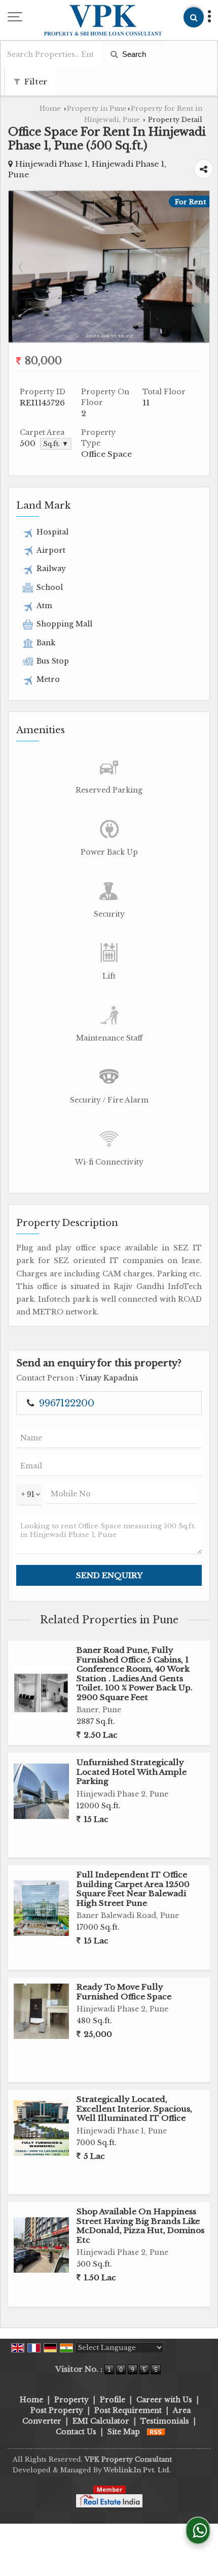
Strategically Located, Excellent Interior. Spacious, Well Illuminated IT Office (134, 2109)
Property (71, 2400)
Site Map (124, 2432)
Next (196, 267)
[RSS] (156, 2432)
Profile (113, 2400)
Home (50, 108)
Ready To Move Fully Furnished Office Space (124, 1991)
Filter (35, 82)
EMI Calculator (101, 2421)
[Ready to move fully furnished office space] (41, 2011)
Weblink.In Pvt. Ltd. (137, 2470)
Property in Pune (97, 108)
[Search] (194, 17)
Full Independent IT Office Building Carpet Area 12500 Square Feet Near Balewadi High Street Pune (133, 1889)
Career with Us (164, 2400)
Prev (22, 267)
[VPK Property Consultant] (103, 21)
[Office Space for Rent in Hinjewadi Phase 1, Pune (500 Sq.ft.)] (109, 339)
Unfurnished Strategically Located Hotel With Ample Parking (132, 1772)
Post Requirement (128, 2410)
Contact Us (76, 2432)
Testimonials (165, 2421)
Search (133, 54)
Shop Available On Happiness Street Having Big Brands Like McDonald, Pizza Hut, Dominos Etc (140, 2225)
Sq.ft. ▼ (56, 444)
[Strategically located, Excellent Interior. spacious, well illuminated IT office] (41, 2128)
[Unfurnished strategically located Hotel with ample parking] (41, 1791)
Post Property (57, 2410)
